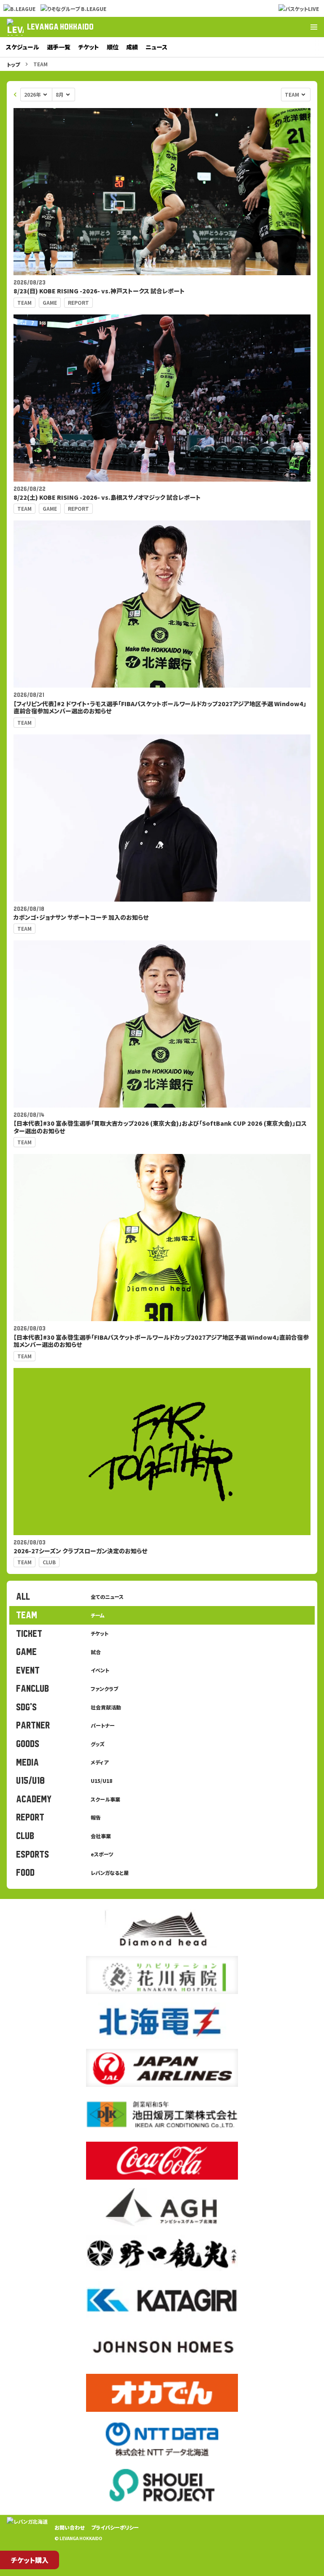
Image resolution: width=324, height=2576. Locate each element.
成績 (132, 47)
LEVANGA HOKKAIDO (60, 27)
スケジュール (23, 47)
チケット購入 (30, 2560)
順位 (113, 47)
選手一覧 (59, 47)
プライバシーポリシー (115, 2527)
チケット (89, 47)
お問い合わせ (69, 2527)
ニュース (157, 47)
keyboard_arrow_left (15, 95)
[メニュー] (314, 27)
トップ (13, 64)
